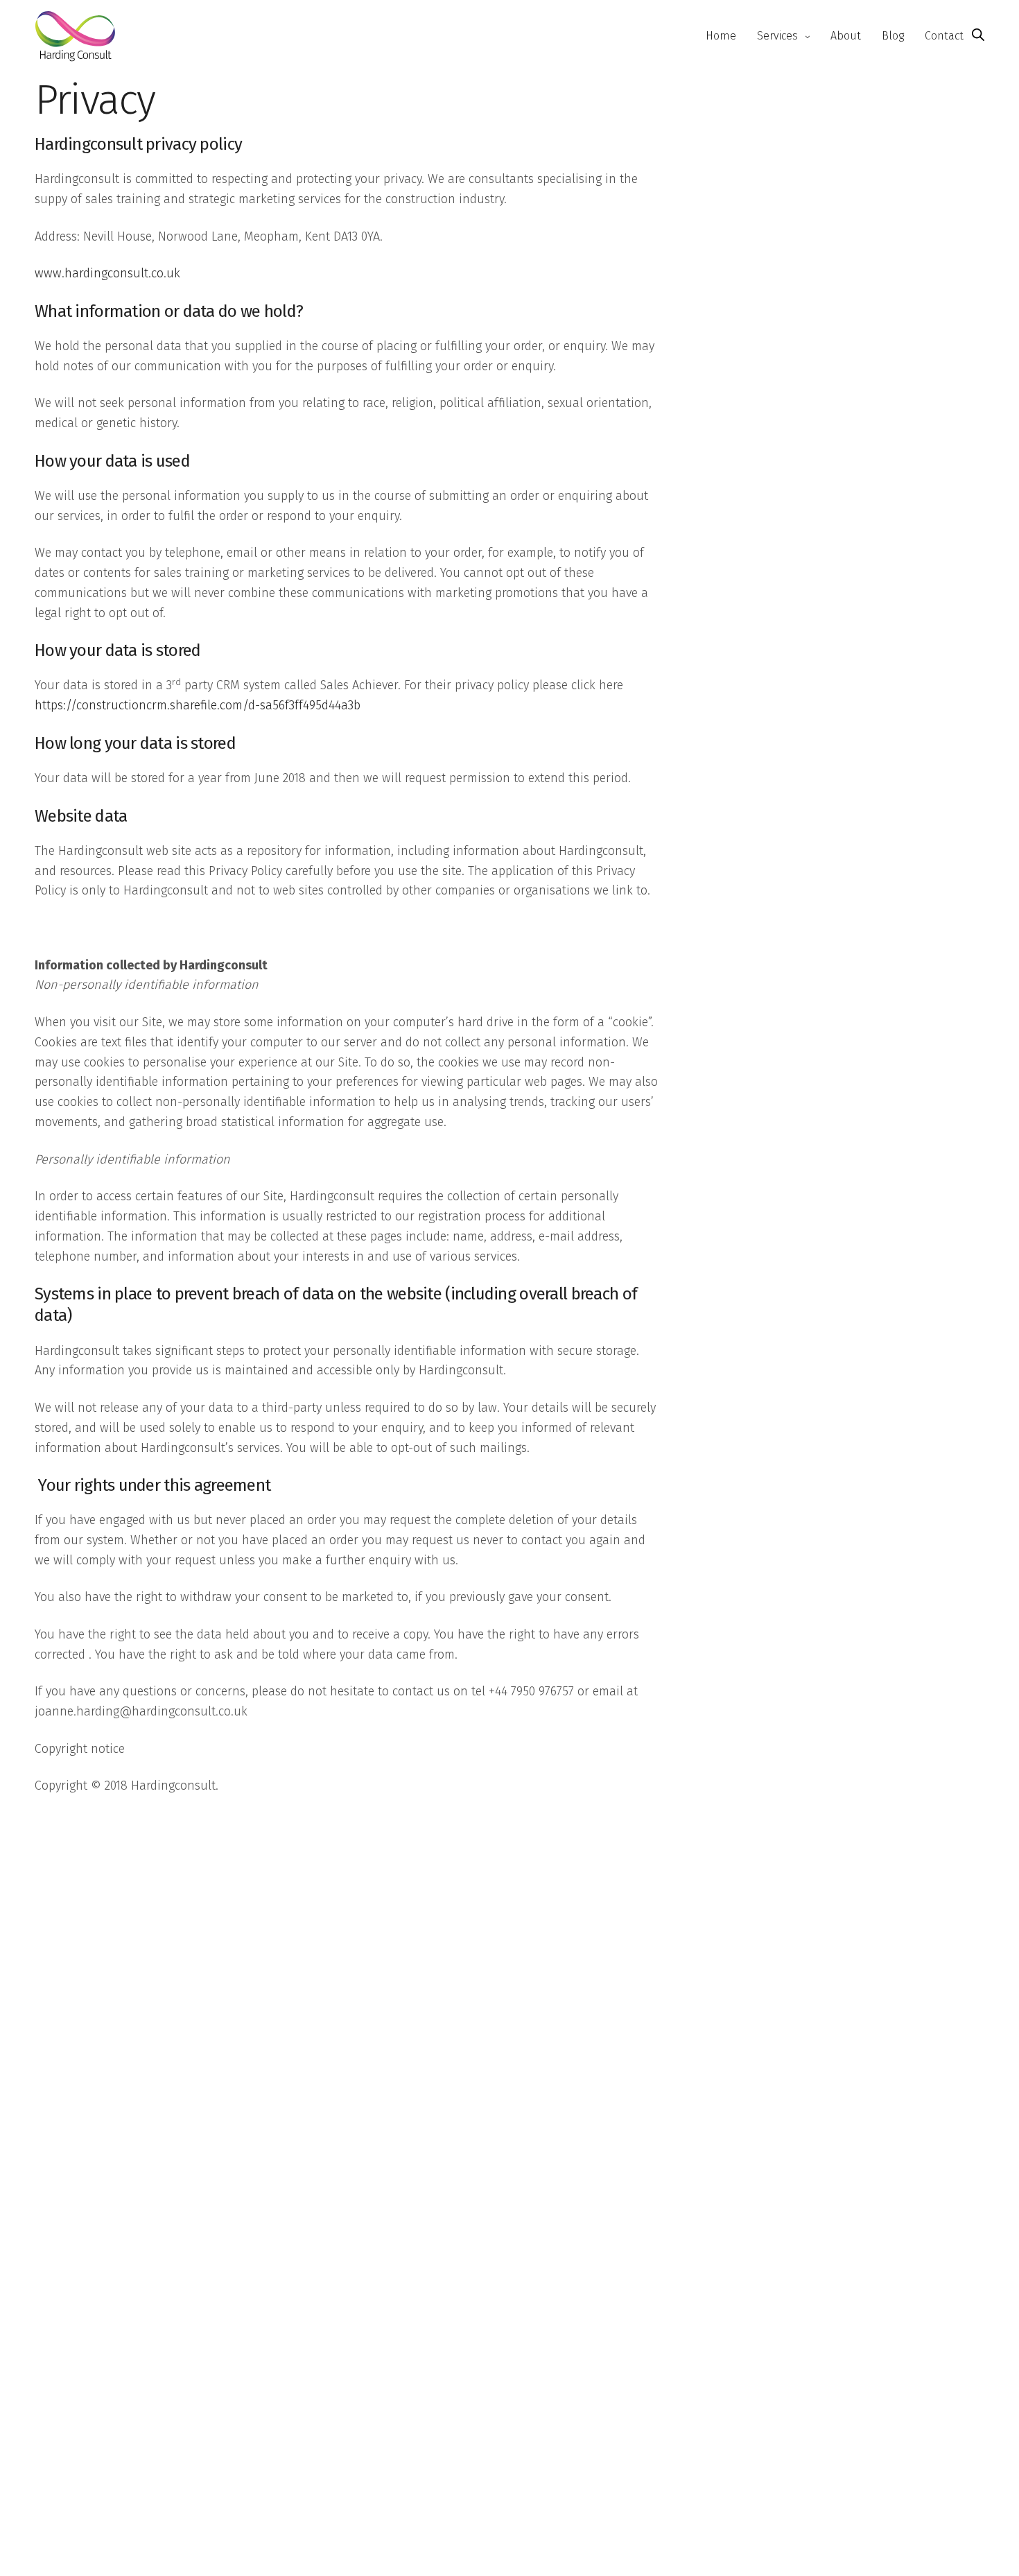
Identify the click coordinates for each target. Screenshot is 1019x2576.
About (846, 36)
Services (777, 36)
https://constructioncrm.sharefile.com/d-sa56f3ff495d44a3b (198, 705)
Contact (944, 36)
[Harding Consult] (75, 36)
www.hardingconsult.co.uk (107, 273)
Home (721, 36)
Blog (893, 36)
